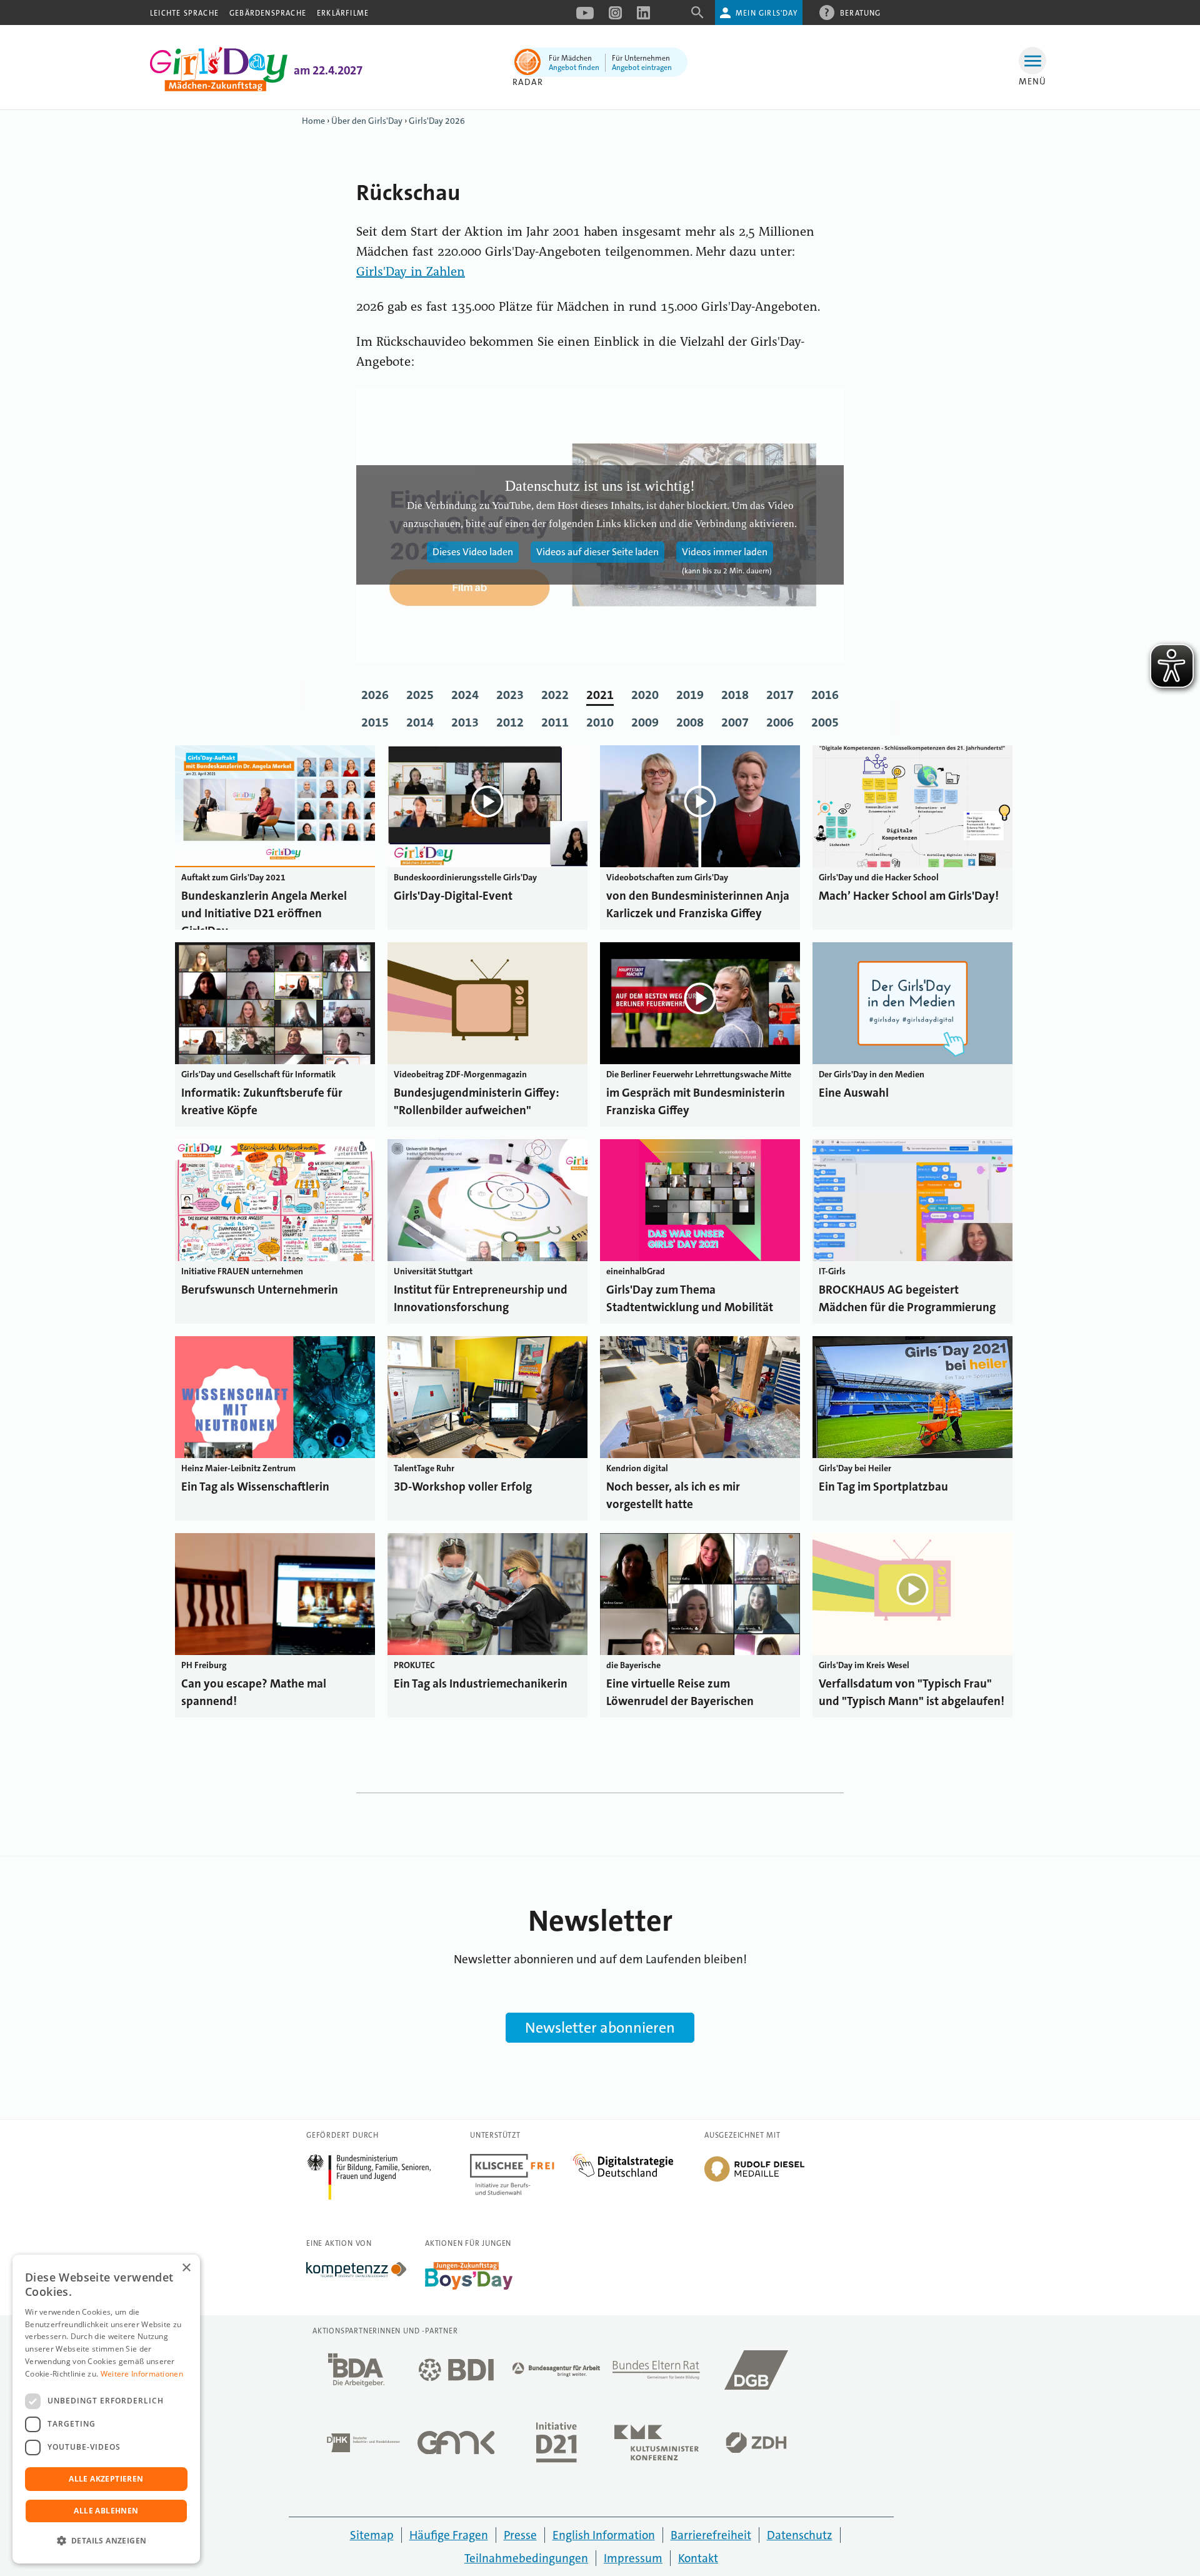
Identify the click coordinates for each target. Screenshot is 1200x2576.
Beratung (861, 13)
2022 (555, 695)
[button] (106, 2541)
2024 (465, 695)
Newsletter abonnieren (600, 2028)
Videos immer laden (725, 552)
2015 (375, 722)
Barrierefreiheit (711, 2535)
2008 (690, 722)
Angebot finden (574, 68)
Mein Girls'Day (767, 13)
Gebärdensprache (268, 13)
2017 (780, 695)
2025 (420, 695)
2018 (735, 695)
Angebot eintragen (642, 68)
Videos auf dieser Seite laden (597, 552)
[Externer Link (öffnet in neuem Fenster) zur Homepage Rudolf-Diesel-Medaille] (754, 2181)
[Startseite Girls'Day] (219, 88)
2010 (600, 722)
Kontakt (698, 2558)
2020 (645, 695)
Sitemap (372, 2535)
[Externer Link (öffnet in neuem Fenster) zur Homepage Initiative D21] (556, 2446)
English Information (604, 2535)
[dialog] (106, 2409)
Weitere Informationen (142, 2374)
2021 (600, 695)
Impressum (633, 2558)
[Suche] (697, 17)
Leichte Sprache (184, 13)
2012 (510, 722)
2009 (645, 722)
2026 (375, 695)
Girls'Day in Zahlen (411, 273)
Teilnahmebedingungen (526, 2558)
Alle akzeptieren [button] (106, 2479)
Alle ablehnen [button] (106, 2511)
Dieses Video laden (473, 552)
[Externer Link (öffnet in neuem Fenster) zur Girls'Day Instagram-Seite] (615, 17)
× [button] (186, 2268)
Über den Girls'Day (367, 121)
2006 (780, 722)
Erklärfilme (343, 13)
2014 (420, 722)
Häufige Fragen (449, 2535)
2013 (465, 722)
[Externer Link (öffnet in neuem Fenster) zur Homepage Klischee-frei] (522, 2161)
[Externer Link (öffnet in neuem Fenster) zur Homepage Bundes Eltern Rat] (656, 2373)
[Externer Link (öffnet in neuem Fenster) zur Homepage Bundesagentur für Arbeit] (556, 2373)
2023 (510, 695)
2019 (690, 695)
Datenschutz (800, 2535)
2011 (555, 722)
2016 (825, 695)
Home (313, 121)
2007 (735, 722)
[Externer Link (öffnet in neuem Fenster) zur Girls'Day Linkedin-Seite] (643, 17)
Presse (520, 2535)
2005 (825, 722)
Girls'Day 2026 (437, 121)
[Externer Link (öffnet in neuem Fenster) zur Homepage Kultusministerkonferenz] (656, 2446)
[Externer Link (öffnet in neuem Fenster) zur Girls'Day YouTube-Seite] (585, 17)
